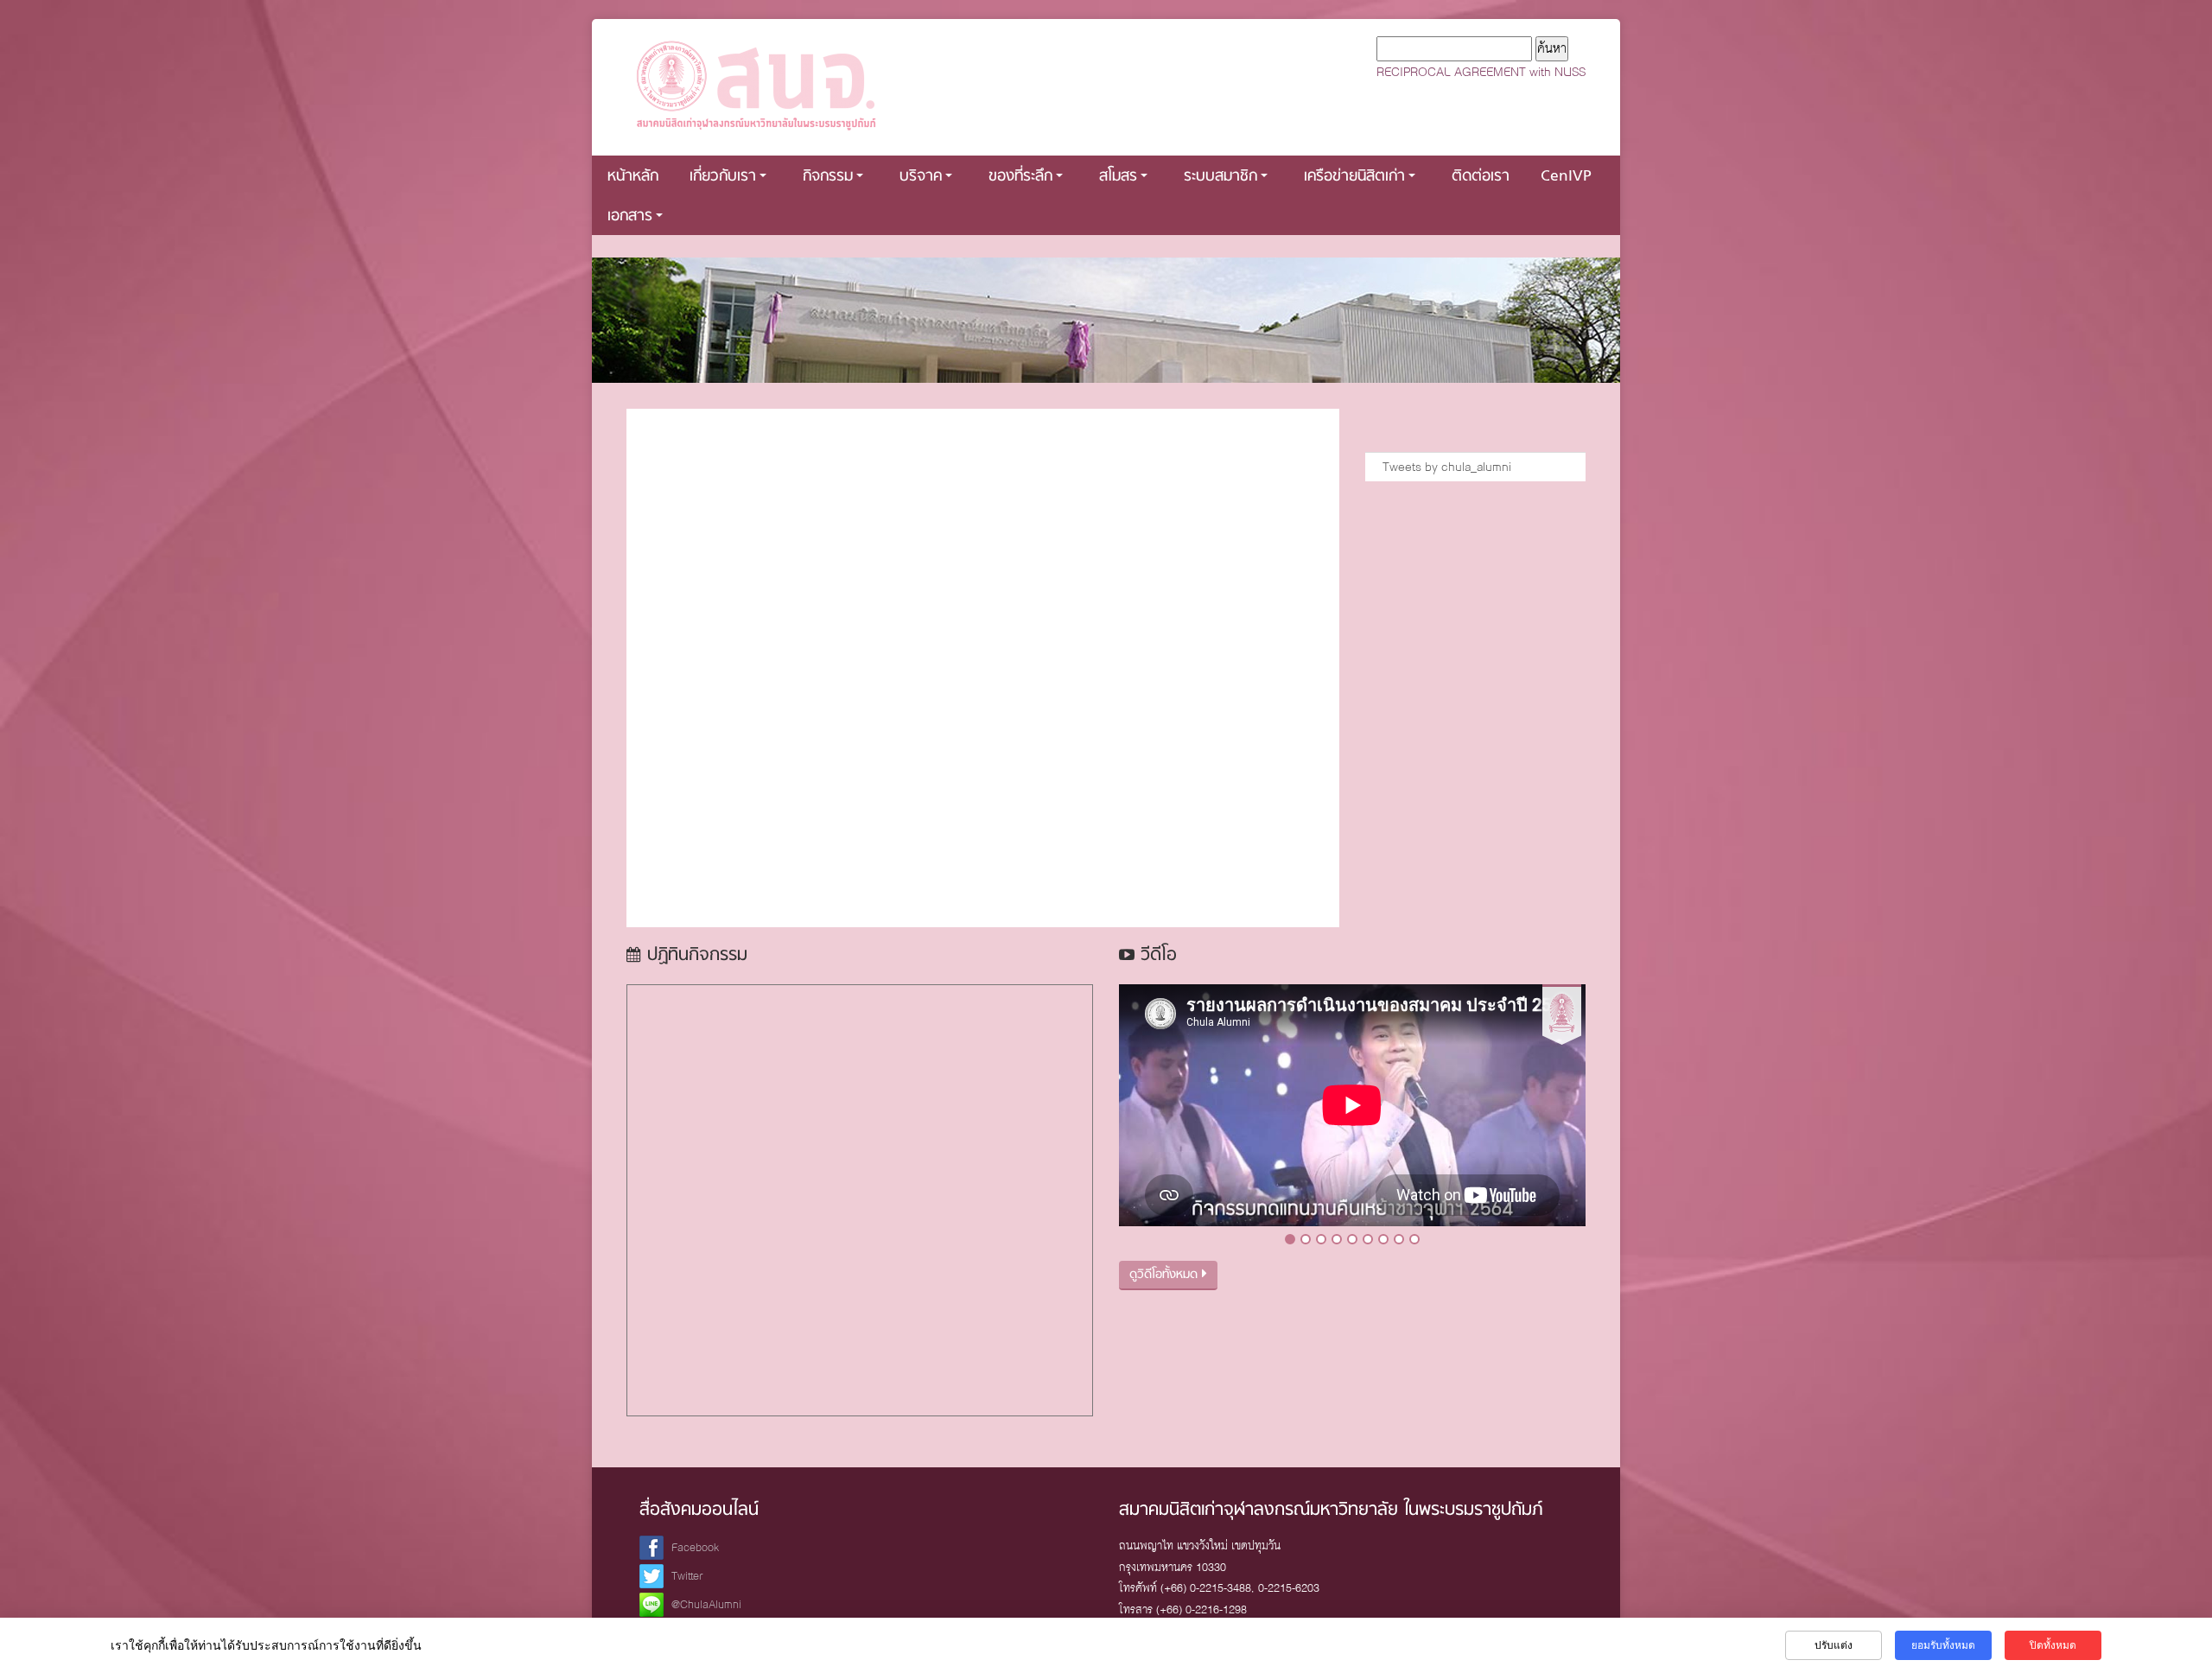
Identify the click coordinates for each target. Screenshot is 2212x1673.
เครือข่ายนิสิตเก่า (1354, 177)
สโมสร (1118, 177)
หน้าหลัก (633, 177)
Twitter (687, 1576)
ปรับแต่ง (1834, 1645)
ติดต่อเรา (1481, 177)
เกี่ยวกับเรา (723, 177)
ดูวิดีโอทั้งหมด (1166, 1275)
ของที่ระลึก (1020, 177)
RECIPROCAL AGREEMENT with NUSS (1481, 72)
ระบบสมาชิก (1220, 177)
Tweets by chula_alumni (1447, 467)
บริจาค (921, 177)
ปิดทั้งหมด (2053, 1645)
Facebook (695, 1547)
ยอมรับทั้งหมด (1943, 1645)
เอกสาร (630, 216)
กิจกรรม (828, 177)
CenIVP (1566, 177)
